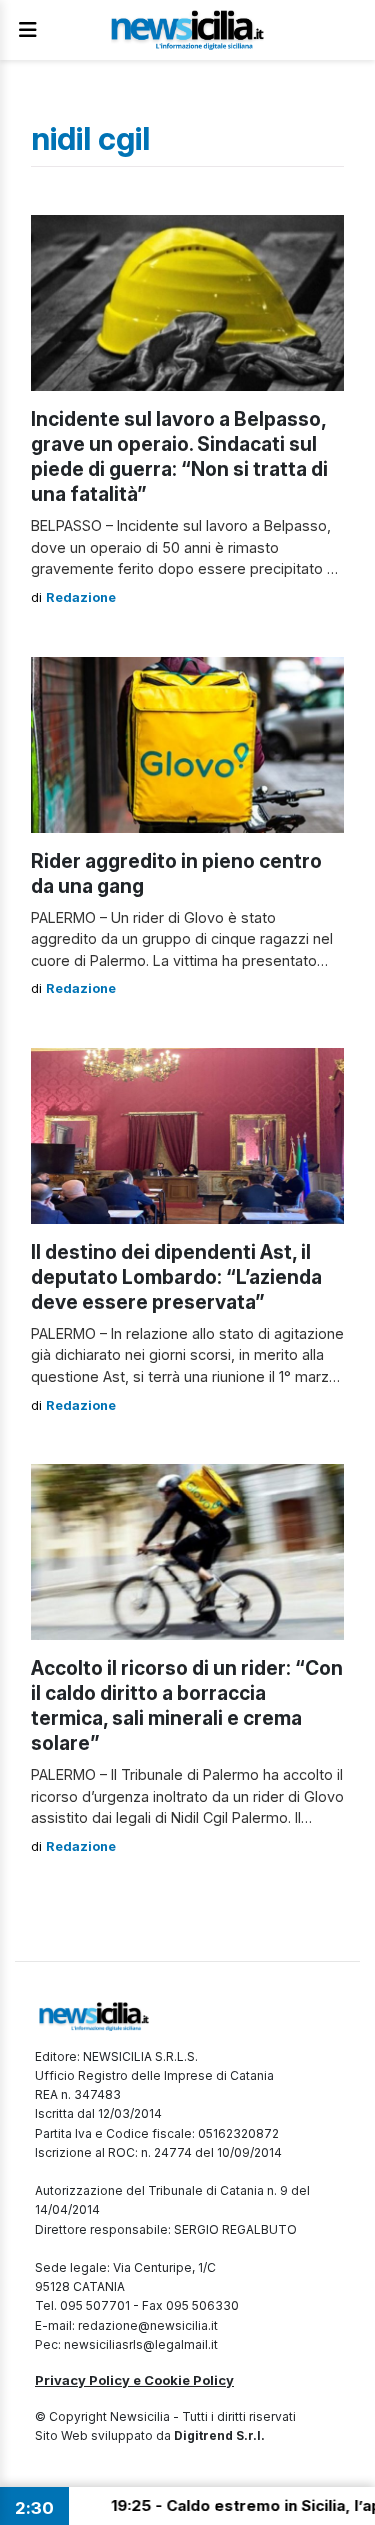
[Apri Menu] (28, 30)
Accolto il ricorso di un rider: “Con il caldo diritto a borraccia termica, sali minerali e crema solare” (187, 1705)
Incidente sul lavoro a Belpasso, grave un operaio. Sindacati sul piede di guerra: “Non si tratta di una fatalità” (179, 456)
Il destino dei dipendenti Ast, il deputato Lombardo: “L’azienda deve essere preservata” (176, 1277)
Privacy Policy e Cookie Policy (134, 2380)
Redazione (81, 597)
